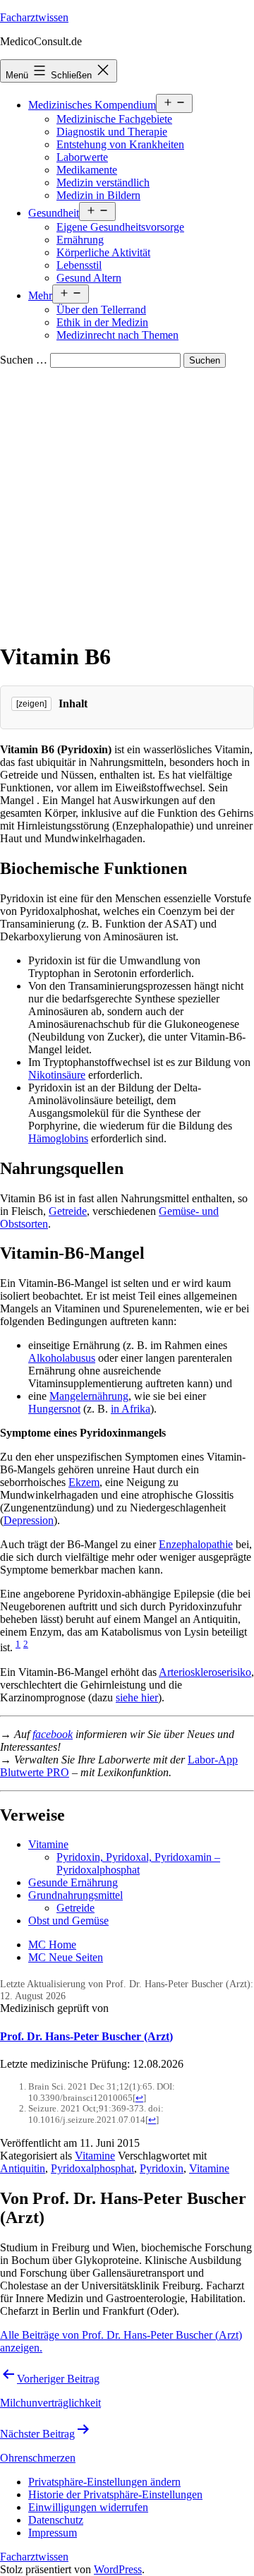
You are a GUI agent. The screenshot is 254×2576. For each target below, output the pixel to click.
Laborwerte (82, 157)
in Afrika (131, 1409)
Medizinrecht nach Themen (117, 335)
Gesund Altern (89, 278)
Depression (29, 1520)
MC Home (52, 1945)
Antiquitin (23, 2168)
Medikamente (87, 170)
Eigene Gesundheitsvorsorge (120, 227)
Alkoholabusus (62, 1358)
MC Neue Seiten (66, 1957)
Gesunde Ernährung (73, 1882)
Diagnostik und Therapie (112, 132)
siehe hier (137, 1697)
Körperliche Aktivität (103, 252)
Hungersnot (54, 1409)
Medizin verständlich (103, 182)
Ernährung (80, 240)
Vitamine (48, 1844)
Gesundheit (54, 213)
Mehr (40, 295)
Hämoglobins (58, 1138)
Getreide (68, 1211)
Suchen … (24, 360)
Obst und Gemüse (68, 1921)
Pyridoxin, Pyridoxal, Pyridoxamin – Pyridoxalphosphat (138, 1863)
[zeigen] (31, 704)
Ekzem (84, 1482)
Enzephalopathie (196, 1544)
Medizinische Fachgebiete (114, 119)
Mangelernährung (89, 1396)
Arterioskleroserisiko (205, 1672)
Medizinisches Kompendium (92, 105)
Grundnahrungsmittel (75, 1895)
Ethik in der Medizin (102, 322)
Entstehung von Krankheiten (120, 144)
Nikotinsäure (57, 1075)
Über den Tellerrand (101, 310)
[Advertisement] (127, 502)
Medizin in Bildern (98, 195)
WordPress (118, 2569)
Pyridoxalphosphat (92, 2168)
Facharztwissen (34, 17)
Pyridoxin (162, 2168)
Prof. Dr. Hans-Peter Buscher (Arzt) (86, 2036)
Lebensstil (79, 265)
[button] (104, 2482)
